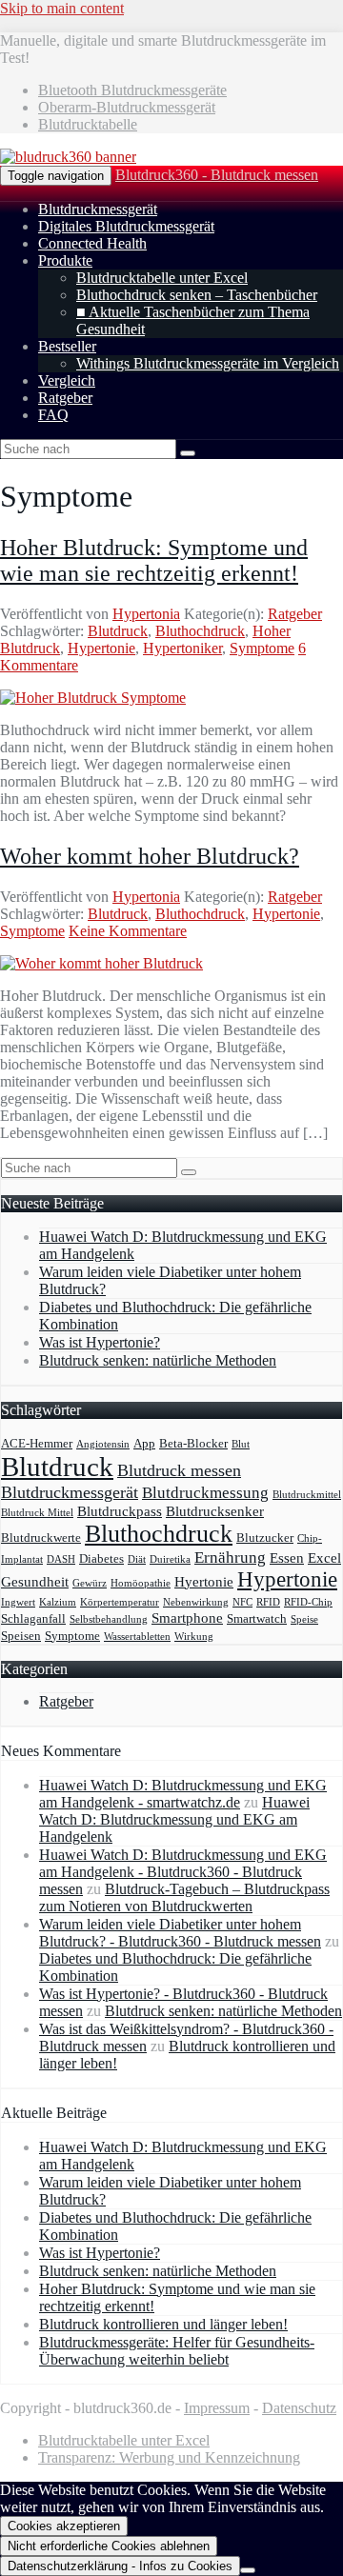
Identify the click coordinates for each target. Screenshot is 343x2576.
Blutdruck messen (179, 1470)
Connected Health (92, 243)
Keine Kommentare (128, 931)
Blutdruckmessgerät (98, 209)
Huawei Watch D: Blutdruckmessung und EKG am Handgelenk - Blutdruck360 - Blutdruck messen (183, 1872)
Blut (241, 1444)
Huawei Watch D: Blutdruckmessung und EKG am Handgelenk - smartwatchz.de (183, 1794)
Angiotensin (103, 1444)
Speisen (21, 1636)
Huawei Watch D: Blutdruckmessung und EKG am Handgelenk (174, 1819)
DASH (61, 1559)
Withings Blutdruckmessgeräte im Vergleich (208, 363)
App (144, 1443)
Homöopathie (141, 1583)
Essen (287, 1558)
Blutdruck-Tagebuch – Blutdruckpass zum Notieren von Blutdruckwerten (184, 1897)
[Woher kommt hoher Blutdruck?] (101, 963)
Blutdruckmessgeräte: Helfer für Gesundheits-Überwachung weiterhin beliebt (177, 2351)
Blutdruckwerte (41, 1538)
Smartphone (187, 1617)
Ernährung (230, 1558)
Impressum (217, 2408)
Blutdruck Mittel (37, 1513)
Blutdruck (118, 631)
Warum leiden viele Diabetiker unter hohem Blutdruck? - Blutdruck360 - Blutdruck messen (180, 1933)
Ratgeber (65, 398)
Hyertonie (204, 1581)
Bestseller (67, 346)
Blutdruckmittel (307, 1495)
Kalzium (58, 1602)
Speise (304, 1619)
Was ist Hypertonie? (100, 1342)
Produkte (65, 260)
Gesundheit (35, 1581)
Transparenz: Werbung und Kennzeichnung (169, 2457)
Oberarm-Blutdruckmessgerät (127, 107)
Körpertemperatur (120, 1602)
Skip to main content (62, 8)
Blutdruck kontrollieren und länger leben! (163, 2324)
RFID (268, 1602)
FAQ (53, 415)
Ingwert (18, 1602)
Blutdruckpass (120, 1511)
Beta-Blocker (193, 1443)
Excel (324, 1558)
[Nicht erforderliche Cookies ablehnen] (248, 2570)
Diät (137, 1559)
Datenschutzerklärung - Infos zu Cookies (120, 2566)
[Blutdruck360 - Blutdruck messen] (68, 157)
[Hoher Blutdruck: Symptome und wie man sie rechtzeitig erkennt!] (93, 698)
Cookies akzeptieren (64, 2526)
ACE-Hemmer (37, 1443)
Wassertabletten (137, 1637)
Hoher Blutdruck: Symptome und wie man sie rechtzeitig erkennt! (154, 560)
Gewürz (90, 1583)
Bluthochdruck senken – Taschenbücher (197, 295)
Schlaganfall (33, 1618)
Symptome (262, 648)
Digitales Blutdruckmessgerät (126, 226)
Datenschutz (299, 2408)
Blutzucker (265, 1538)
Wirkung (194, 1637)
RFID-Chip (308, 1602)
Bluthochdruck (200, 631)
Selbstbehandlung (109, 1619)
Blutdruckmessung (205, 1493)
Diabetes (101, 1558)
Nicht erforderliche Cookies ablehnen (109, 2546)
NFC (242, 1602)
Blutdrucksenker (215, 1511)
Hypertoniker (182, 648)
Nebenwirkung (196, 1602)
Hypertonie (101, 648)
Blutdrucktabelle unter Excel (162, 278)
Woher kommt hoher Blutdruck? (150, 856)
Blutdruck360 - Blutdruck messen (217, 175)
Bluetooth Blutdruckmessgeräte (132, 90)
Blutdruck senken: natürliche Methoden (158, 1360)
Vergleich (67, 380)
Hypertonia (146, 614)
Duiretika (170, 1559)
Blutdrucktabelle (88, 124)
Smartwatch (257, 1618)
